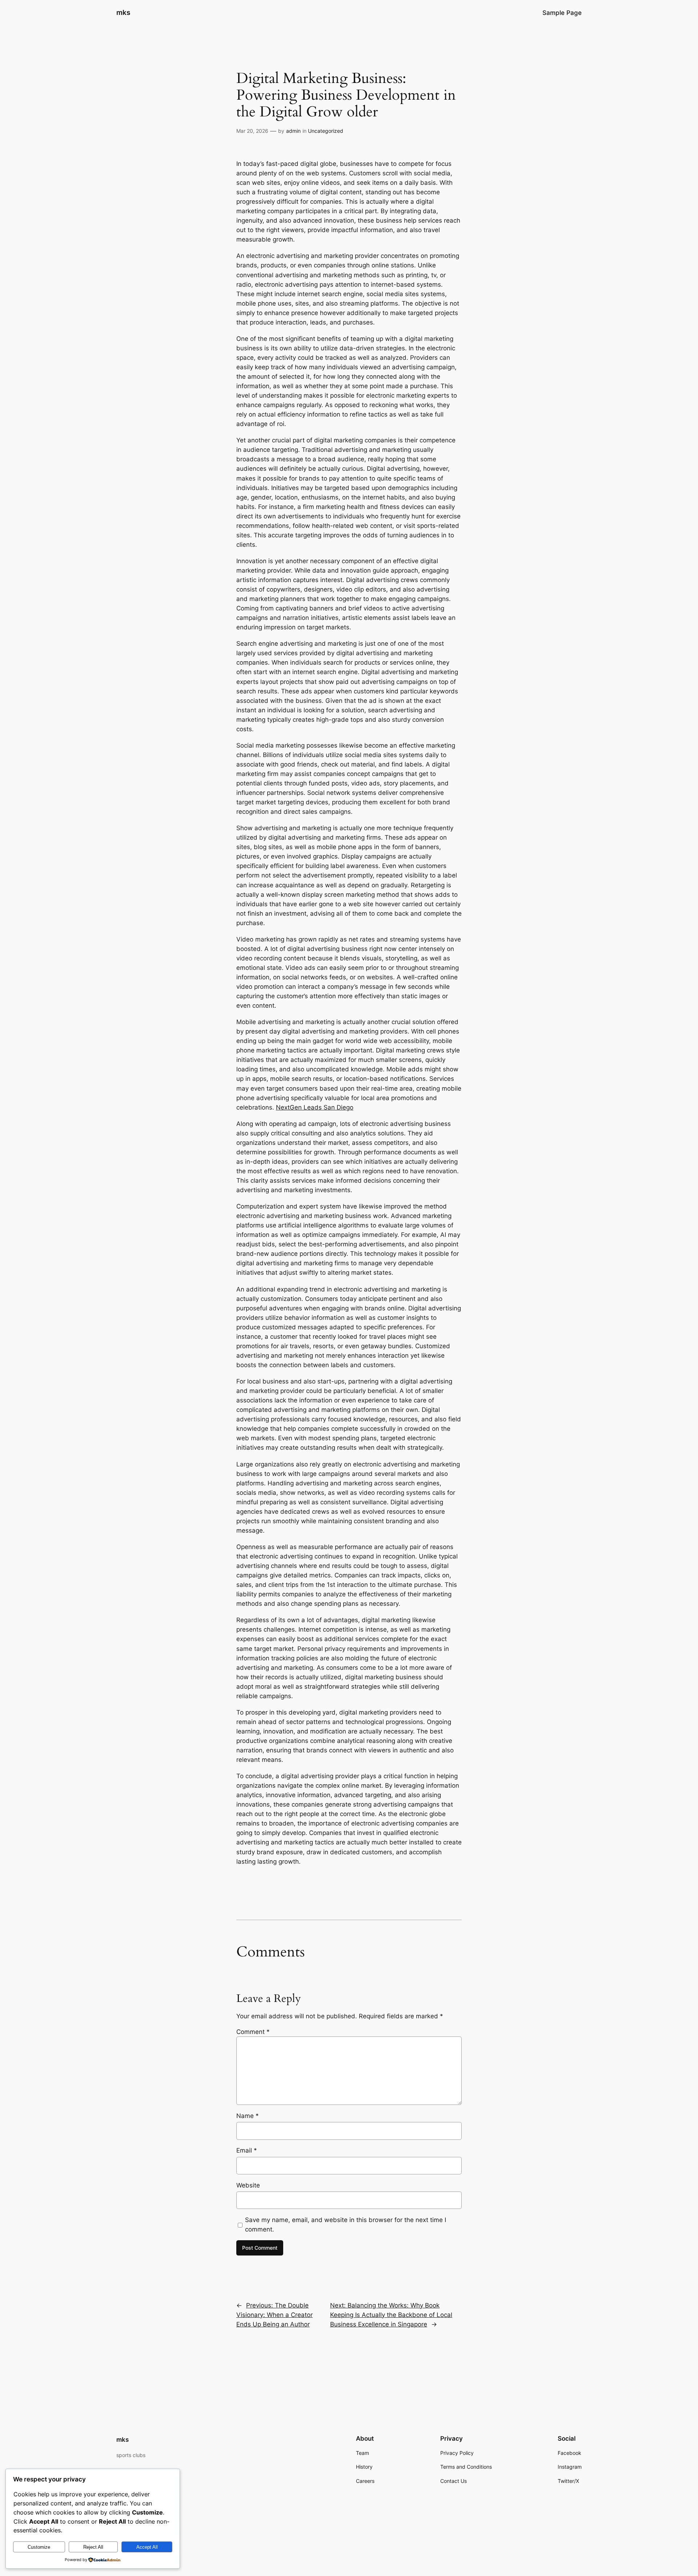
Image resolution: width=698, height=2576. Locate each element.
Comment (253, 2032)
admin (293, 131)
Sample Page (562, 13)
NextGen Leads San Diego (315, 1107)
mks (123, 12)
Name (248, 2116)
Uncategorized (326, 131)
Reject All (93, 2547)
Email (247, 2150)
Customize (39, 2547)
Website (248, 2185)
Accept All (147, 2547)
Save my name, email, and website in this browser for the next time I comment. (346, 2225)
